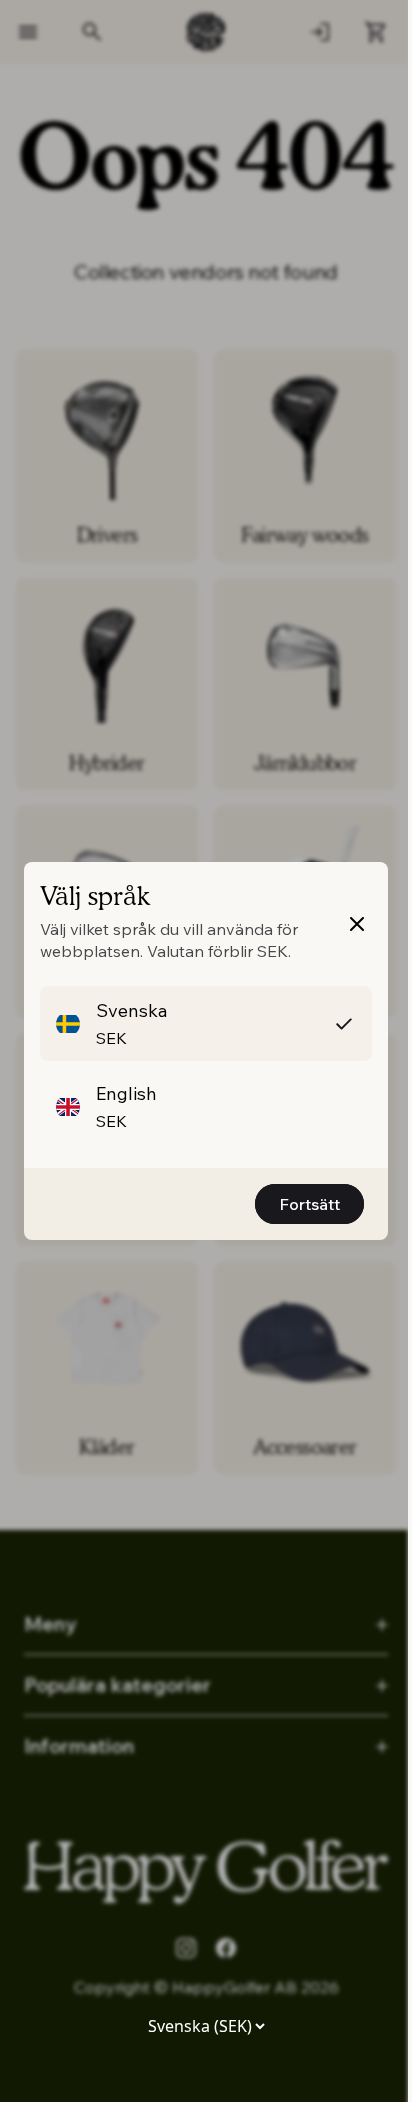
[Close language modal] (357, 924)
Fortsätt (309, 1204)
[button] (206, 1023)
